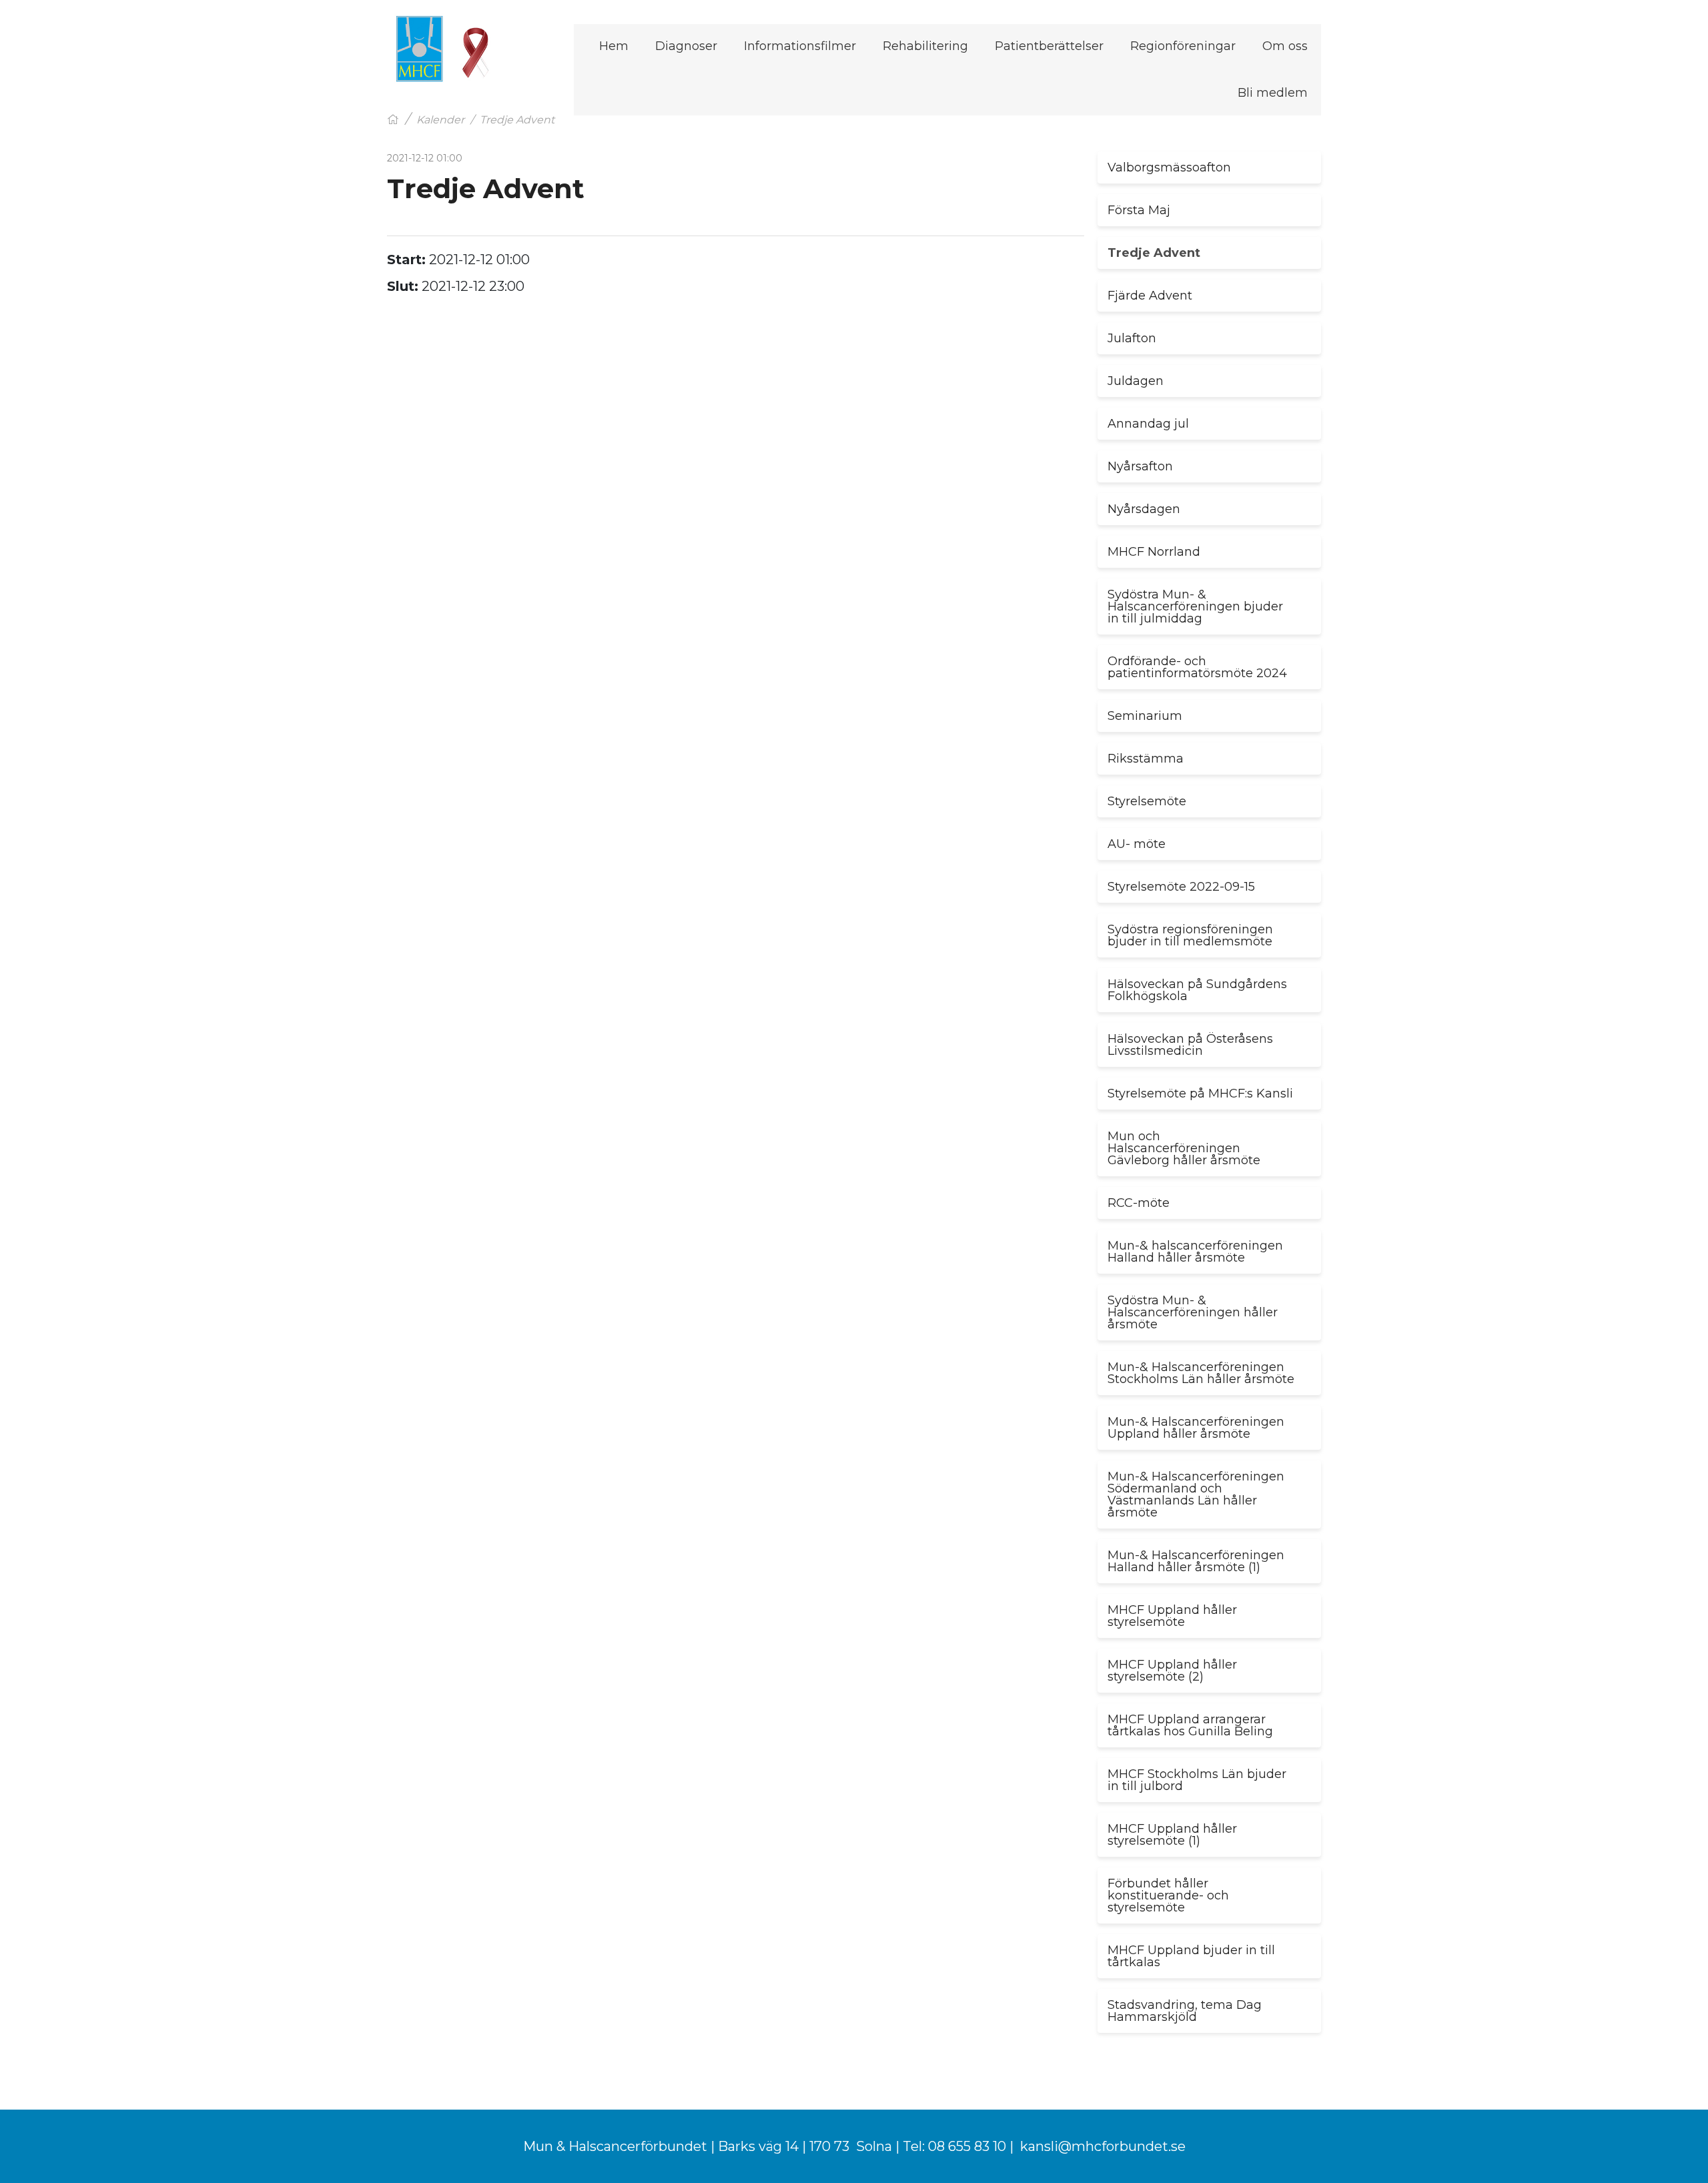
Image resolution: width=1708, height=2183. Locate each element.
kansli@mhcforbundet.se (1103, 2146)
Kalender (440, 120)
